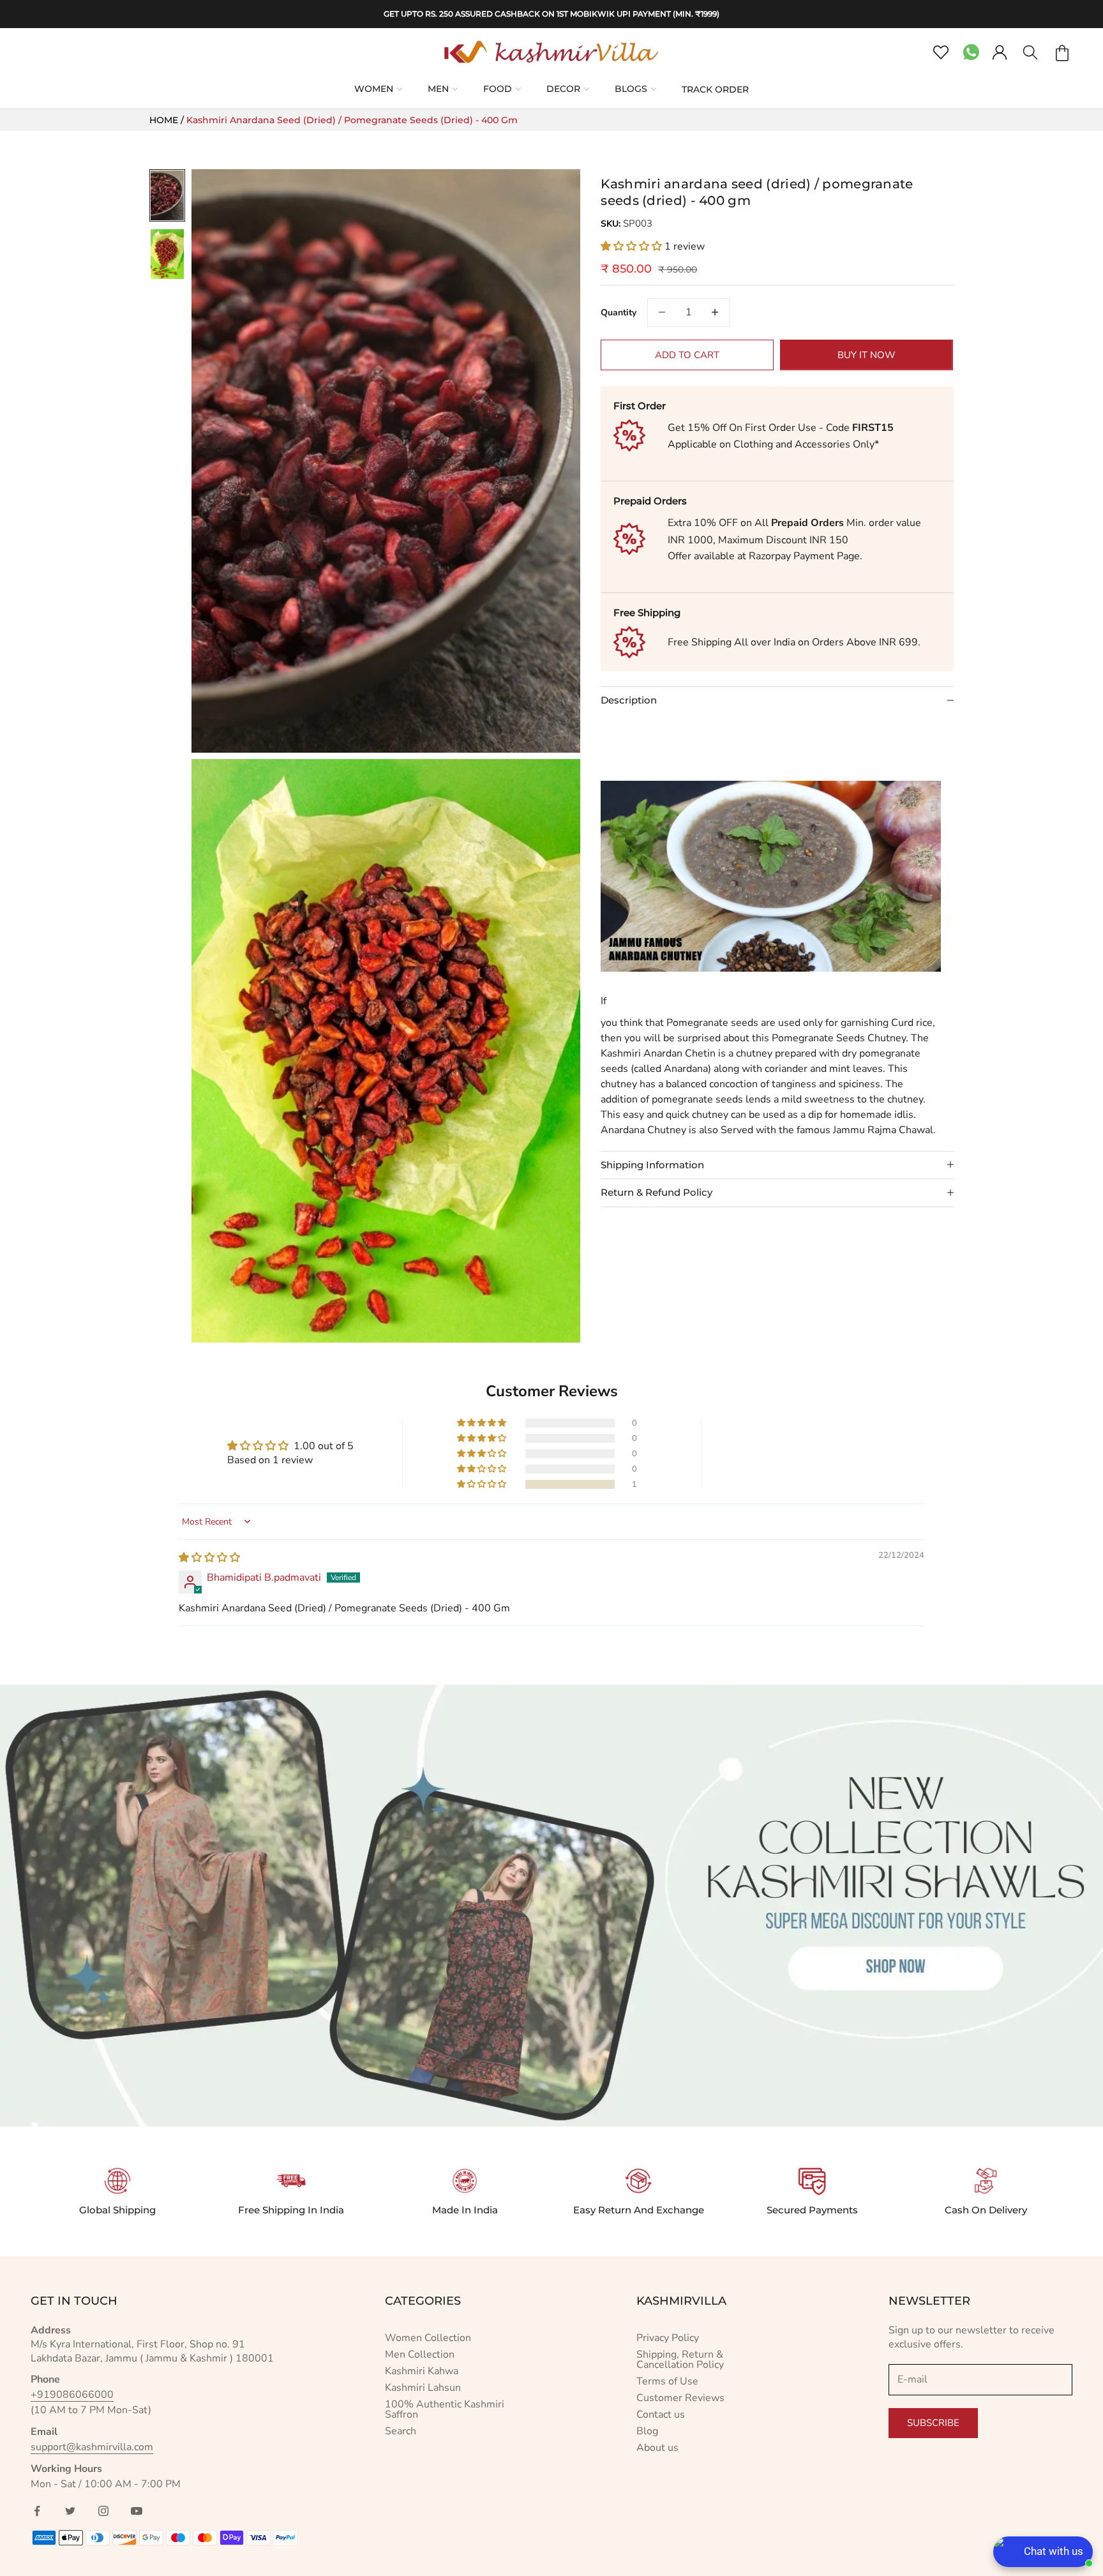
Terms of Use (667, 2381)
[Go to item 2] (167, 254)
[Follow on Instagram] (103, 2511)
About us (657, 2448)
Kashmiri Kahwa (422, 2371)
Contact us (661, 2414)
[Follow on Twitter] (70, 2511)
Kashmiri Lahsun (423, 2388)
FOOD (498, 89)
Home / (168, 120)
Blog (647, 2431)
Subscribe (933, 2423)
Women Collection (428, 2338)
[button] (633, 246)
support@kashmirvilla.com (92, 2447)
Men (438, 89)
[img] (209, 1558)
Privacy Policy (668, 2338)
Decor (563, 89)
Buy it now (867, 354)
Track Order (715, 89)
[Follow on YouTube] (137, 2511)
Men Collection (420, 2354)
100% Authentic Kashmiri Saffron (445, 2409)
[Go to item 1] (167, 195)
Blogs (631, 89)
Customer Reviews (680, 2398)
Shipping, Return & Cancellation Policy (680, 2360)
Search (401, 2431)
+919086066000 (72, 2395)
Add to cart (687, 354)
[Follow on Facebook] (37, 2511)
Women (374, 89)
